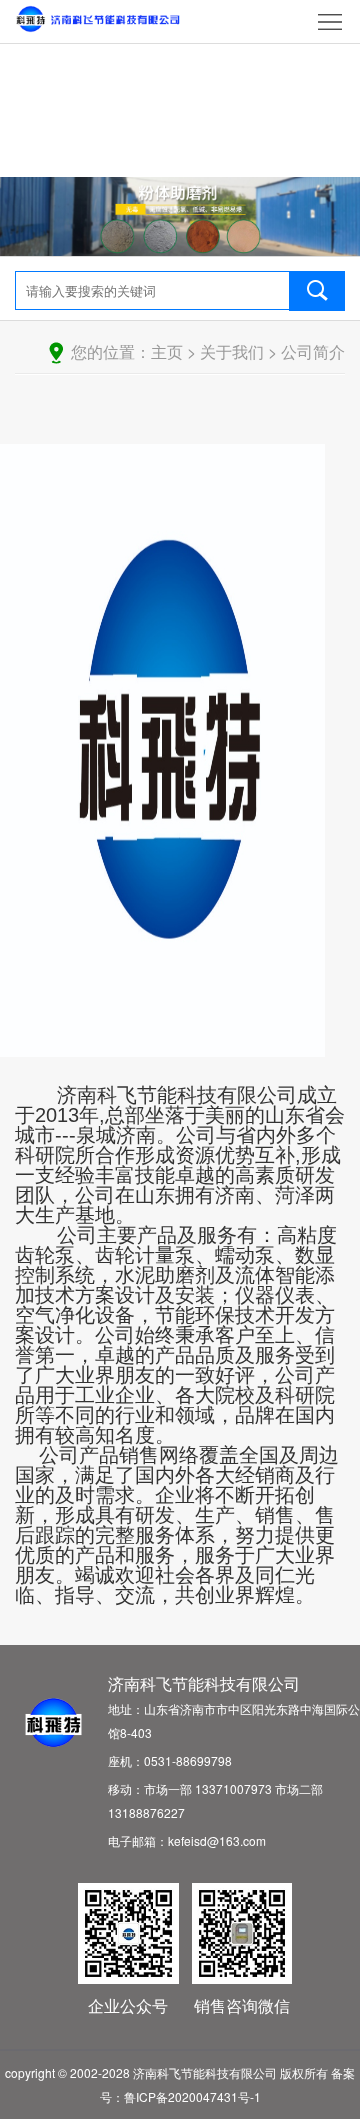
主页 (167, 351)
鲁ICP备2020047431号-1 (192, 2096)
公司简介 (313, 351)
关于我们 (232, 351)
